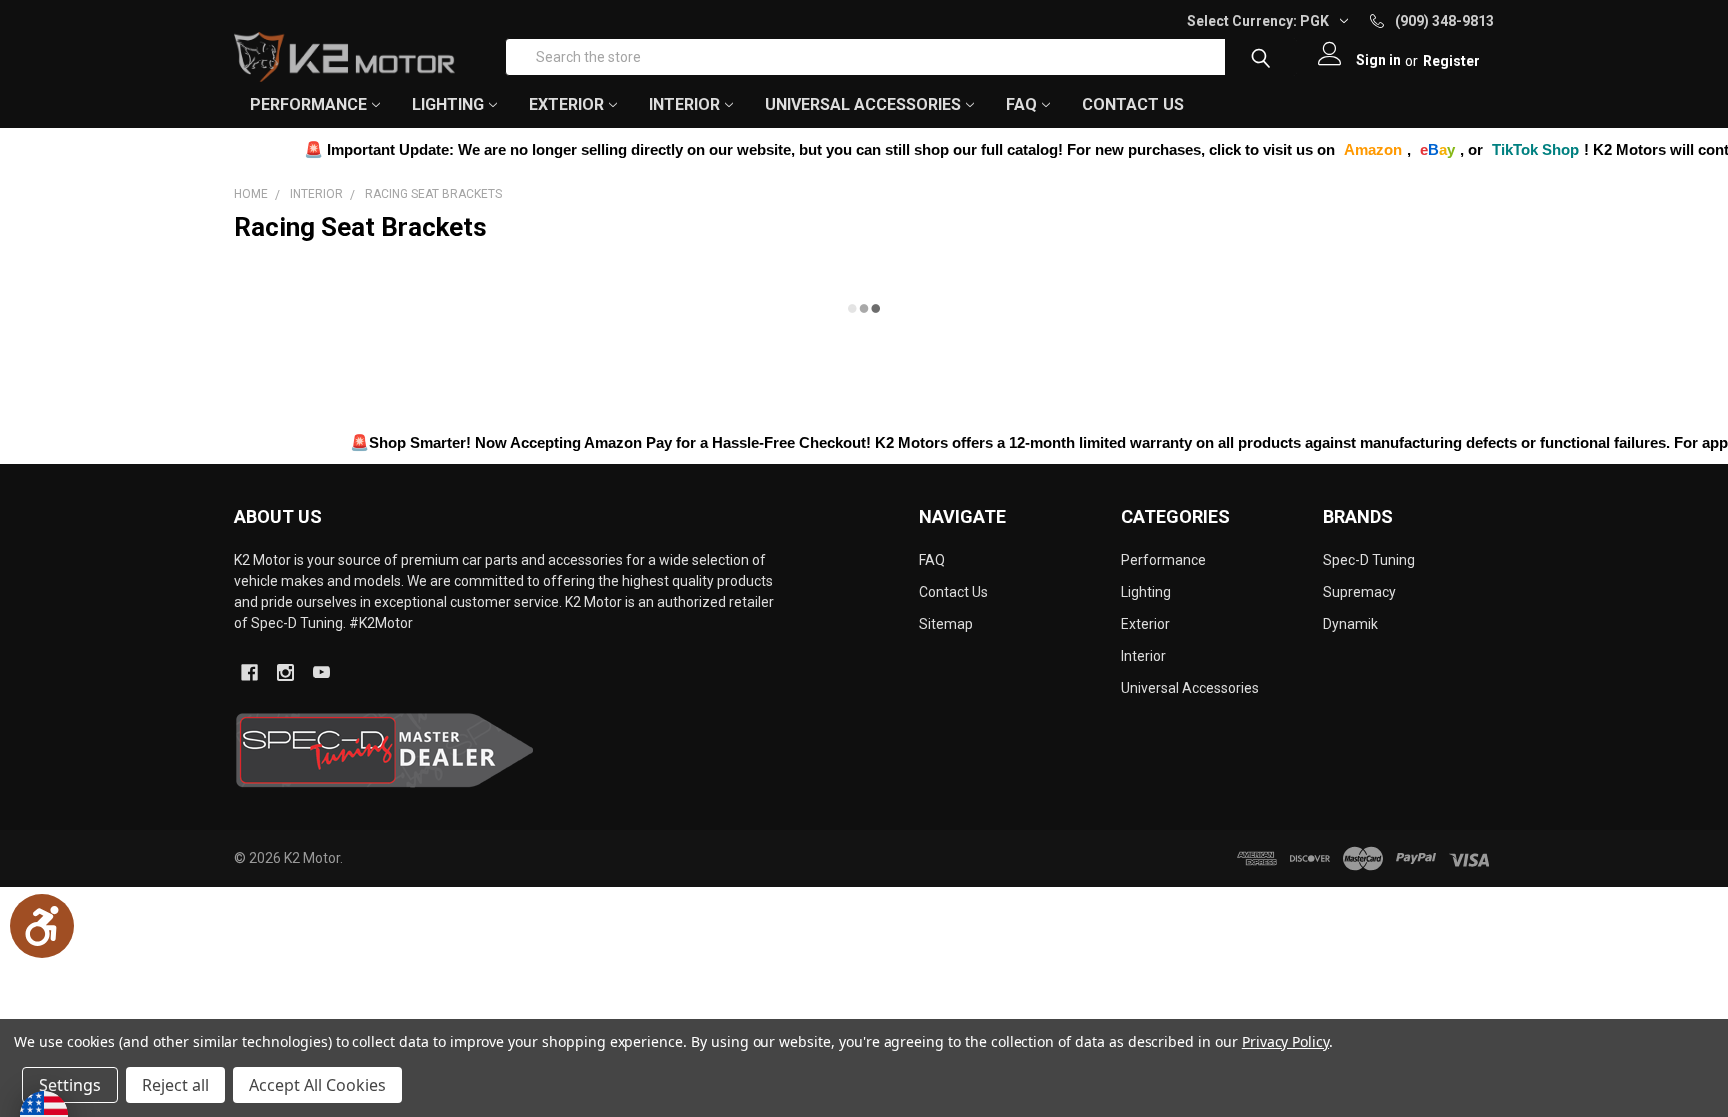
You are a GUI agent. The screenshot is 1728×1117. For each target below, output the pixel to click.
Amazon (1338, 149)
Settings (70, 1085)
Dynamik (1350, 624)
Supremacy (1359, 592)
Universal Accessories (1190, 688)
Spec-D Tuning (1369, 560)
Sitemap (946, 624)
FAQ (1021, 104)
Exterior (1145, 624)
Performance (1163, 560)
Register (1451, 61)
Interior (1143, 656)
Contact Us (1133, 104)
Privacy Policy (1285, 1041)
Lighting (1146, 592)
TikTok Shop (1500, 149)
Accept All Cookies (317, 1085)
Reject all (175, 1085)
